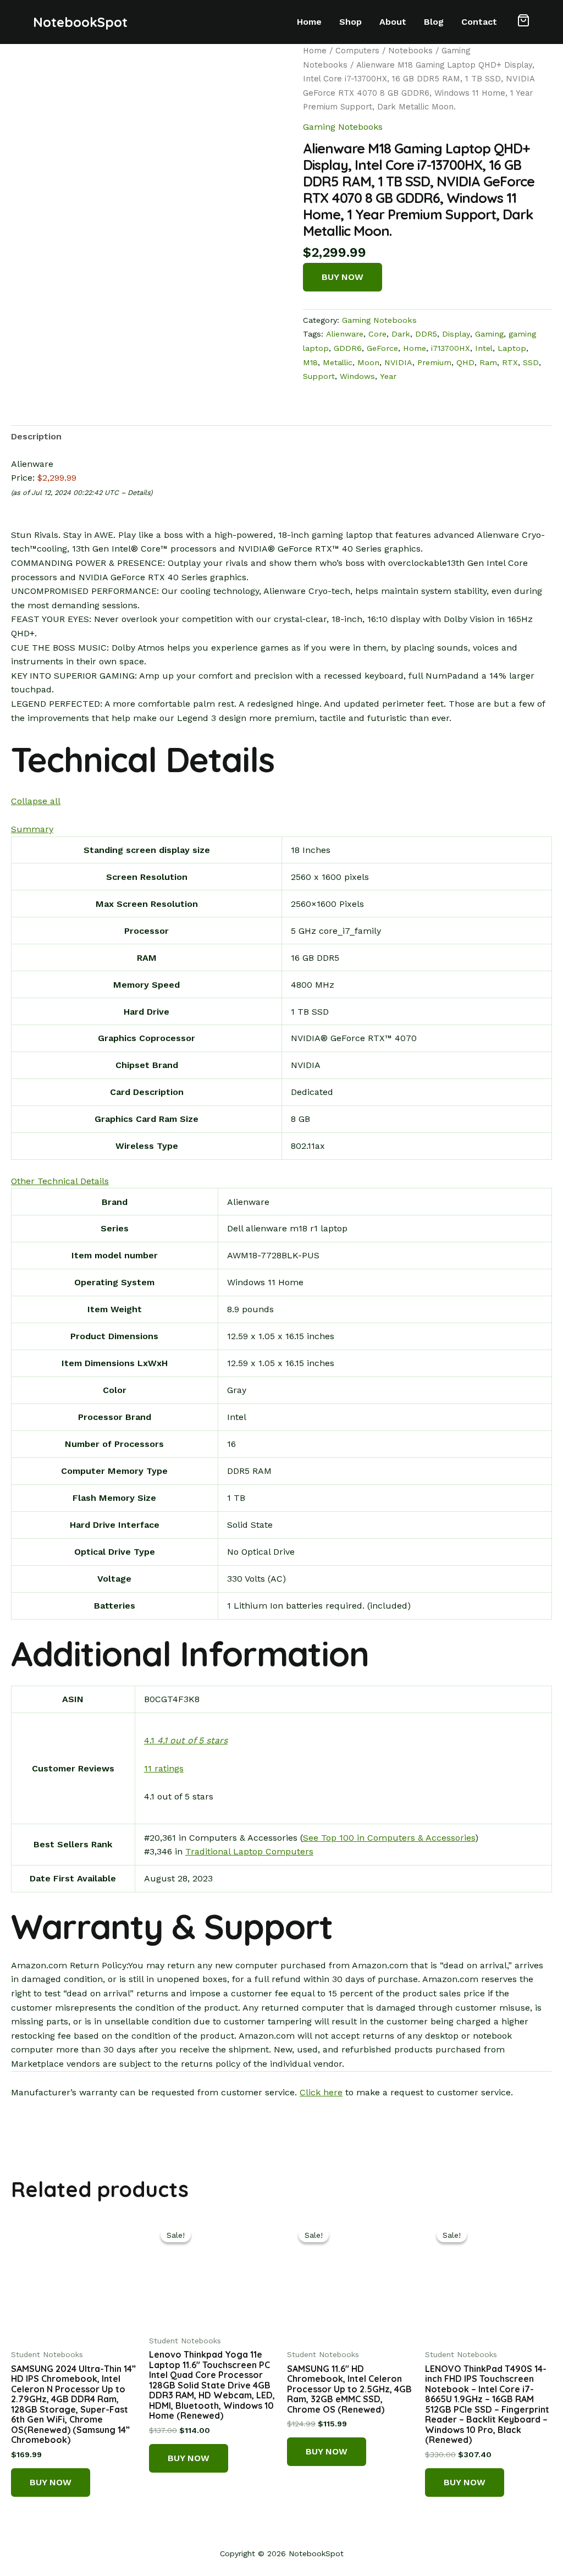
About (393, 22)
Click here (321, 2092)
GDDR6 (348, 348)
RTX (510, 362)
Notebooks (410, 51)
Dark (401, 334)
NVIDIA (398, 362)
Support (319, 376)
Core (377, 334)
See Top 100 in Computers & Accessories (389, 1838)
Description (36, 436)
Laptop (512, 348)
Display (456, 334)
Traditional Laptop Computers (249, 1851)
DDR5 (426, 334)
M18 (310, 362)
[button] (523, 22)
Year (388, 376)
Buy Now (343, 277)
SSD (531, 362)
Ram (488, 362)
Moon (368, 362)
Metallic (338, 362)
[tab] (36, 437)
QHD (465, 362)
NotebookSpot (80, 22)
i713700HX (451, 348)
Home (309, 22)
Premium (434, 362)
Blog (434, 22)
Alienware (345, 334)
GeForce (382, 348)
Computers (357, 51)
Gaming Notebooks (343, 127)
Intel (484, 348)
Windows (357, 376)
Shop (351, 22)
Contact (479, 22)
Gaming (489, 334)
